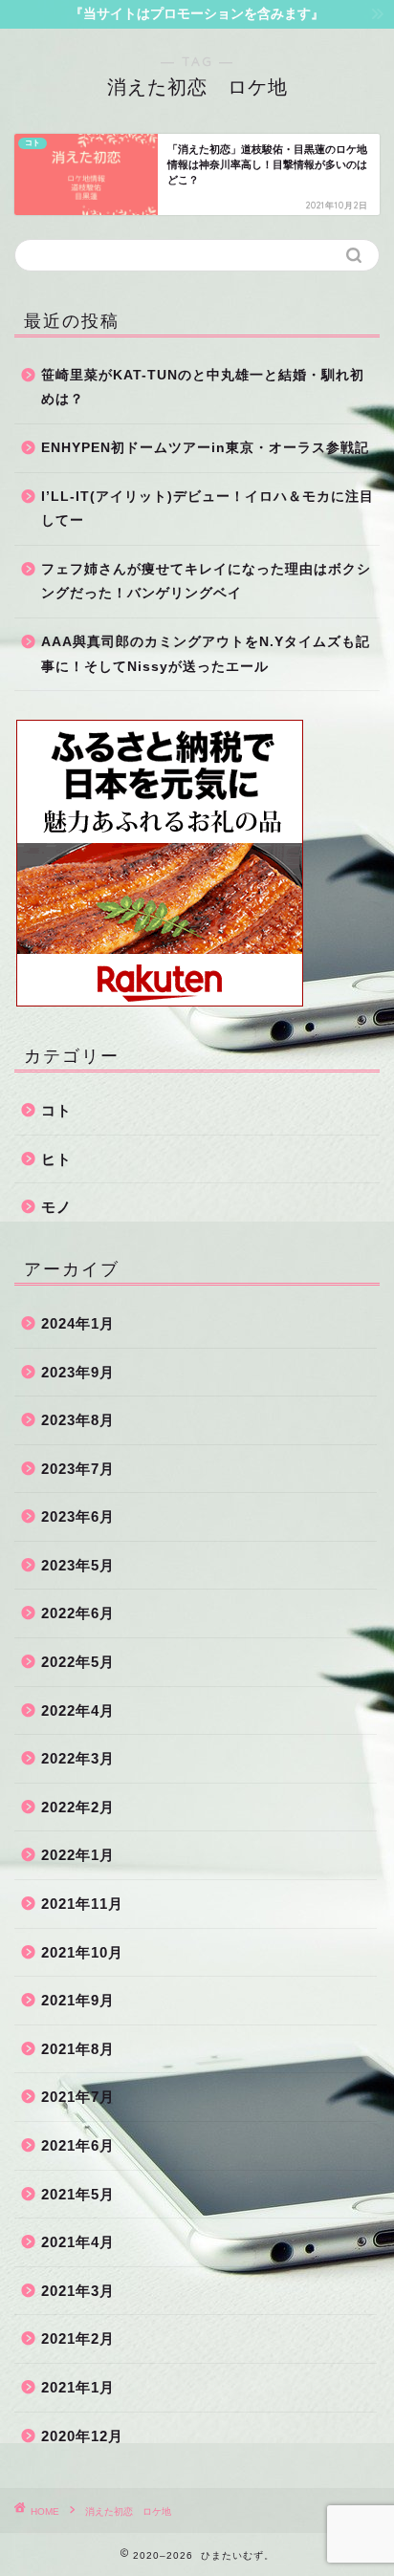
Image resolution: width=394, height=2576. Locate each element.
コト (56, 1110)
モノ (56, 1207)
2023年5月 (78, 1565)
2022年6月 (78, 1613)
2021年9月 (78, 2000)
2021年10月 (82, 1952)
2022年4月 (78, 1710)
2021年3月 (78, 2291)
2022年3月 (78, 1758)
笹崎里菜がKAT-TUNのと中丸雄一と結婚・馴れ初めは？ (203, 388)
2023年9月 (78, 1372)
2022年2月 (78, 1807)
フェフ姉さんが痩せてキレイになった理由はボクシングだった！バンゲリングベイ (206, 582)
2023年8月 (78, 1420)
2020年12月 (82, 2436)
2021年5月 (78, 2194)
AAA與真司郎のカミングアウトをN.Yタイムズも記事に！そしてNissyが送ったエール (206, 654)
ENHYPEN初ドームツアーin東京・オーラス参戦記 (205, 448)
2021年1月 (78, 2387)
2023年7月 (78, 1469)
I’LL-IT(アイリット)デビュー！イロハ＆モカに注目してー (208, 509)
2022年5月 (78, 1662)
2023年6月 (78, 1516)
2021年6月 (78, 2145)
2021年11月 (82, 1904)
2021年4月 (78, 2242)
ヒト (56, 1159)
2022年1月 (78, 1855)
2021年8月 (78, 2049)
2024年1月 (78, 1323)
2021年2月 (78, 2338)
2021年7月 (78, 2097)
